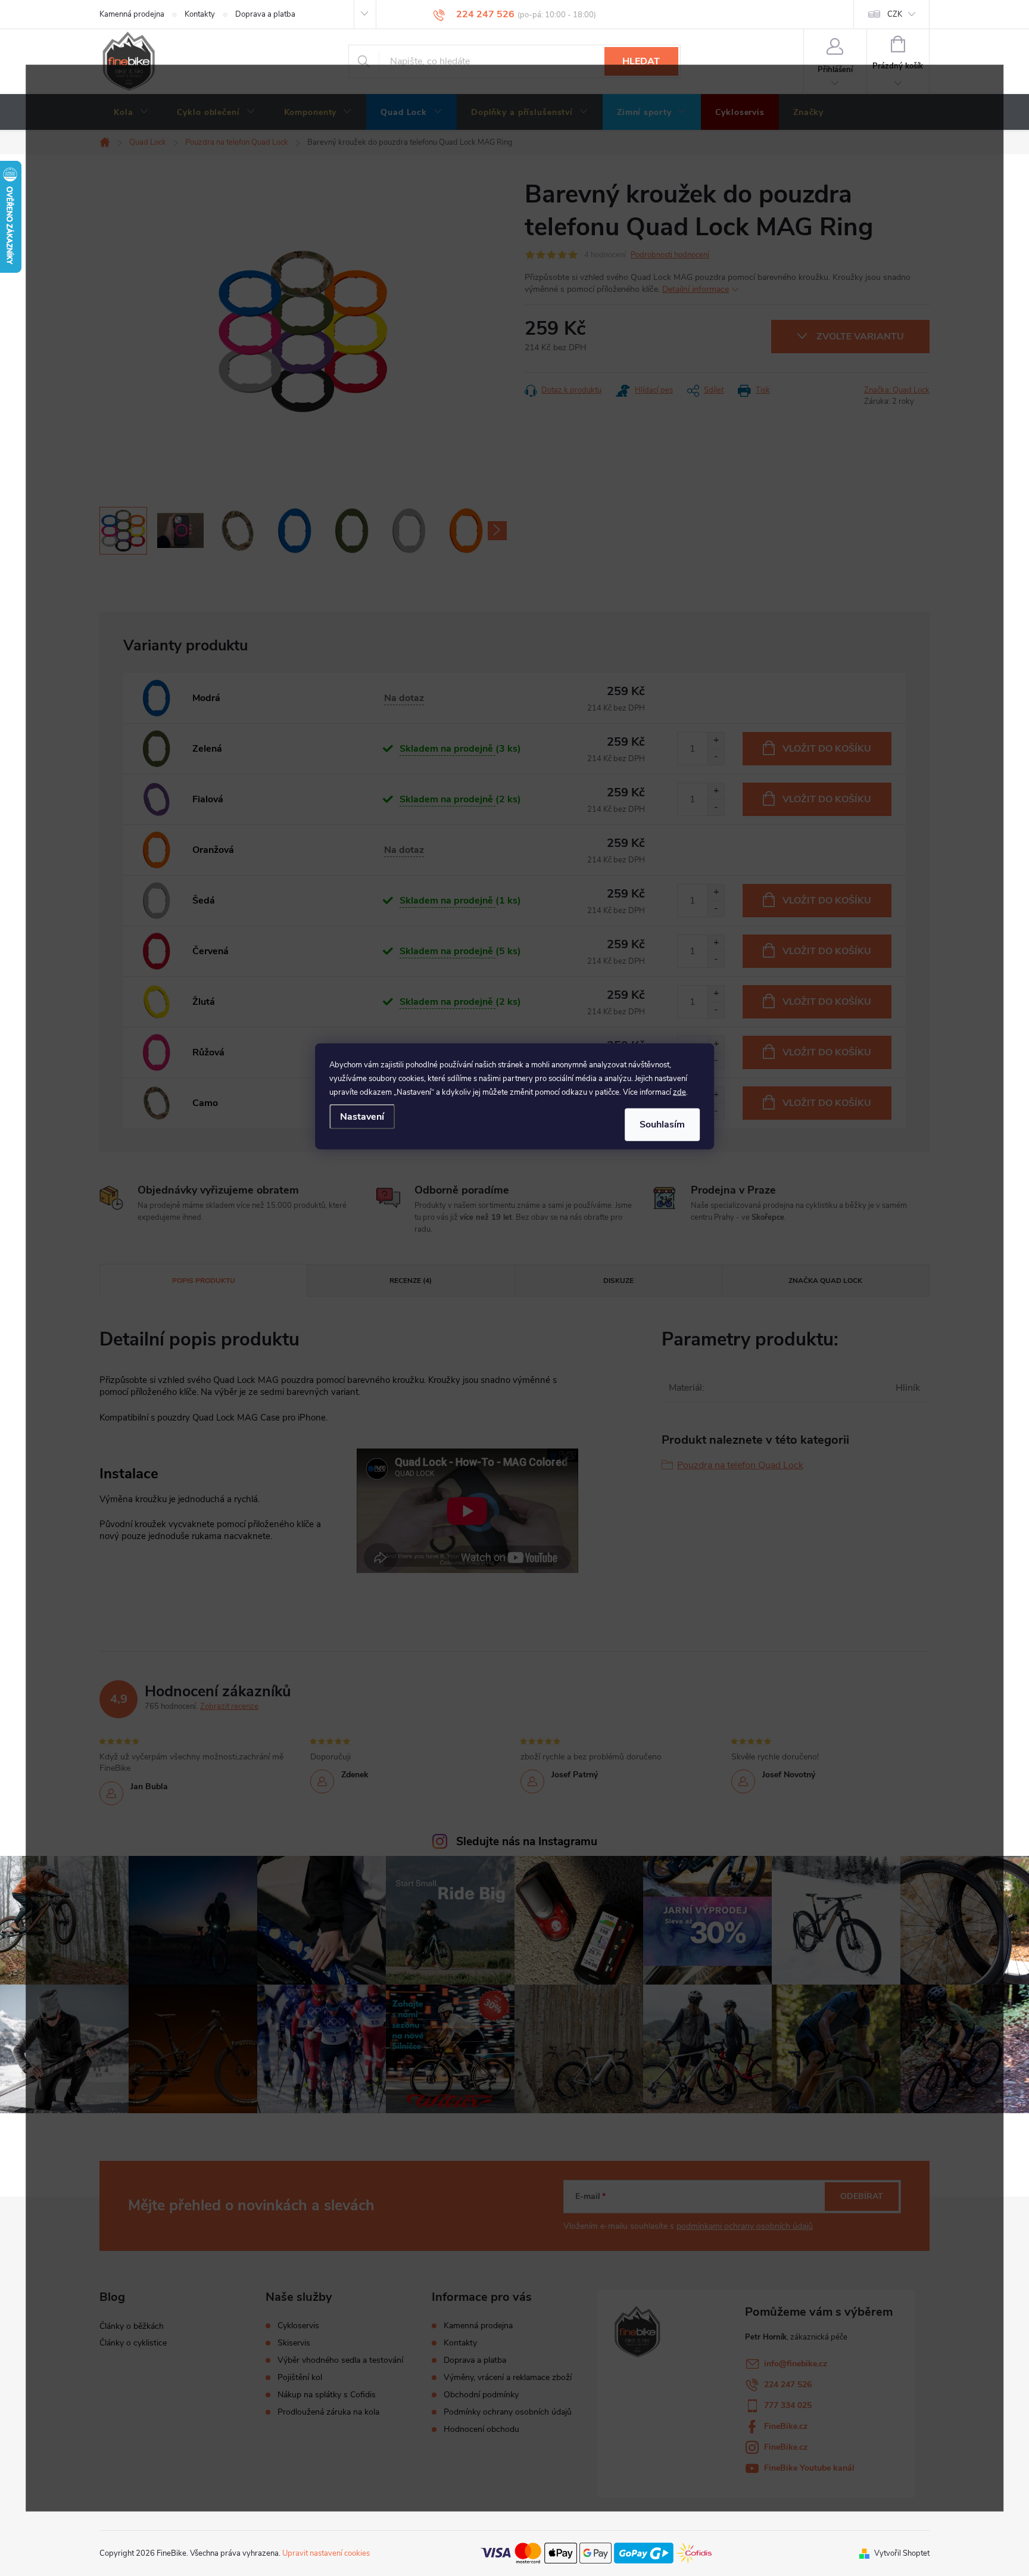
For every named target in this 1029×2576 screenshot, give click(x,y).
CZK (895, 14)
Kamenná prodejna (132, 14)
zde (679, 1092)
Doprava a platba (265, 14)
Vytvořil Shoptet (902, 2553)
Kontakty (200, 14)
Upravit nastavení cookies (326, 2553)
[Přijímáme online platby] (596, 2553)
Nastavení (362, 1117)
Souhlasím (662, 1125)
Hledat (641, 61)
